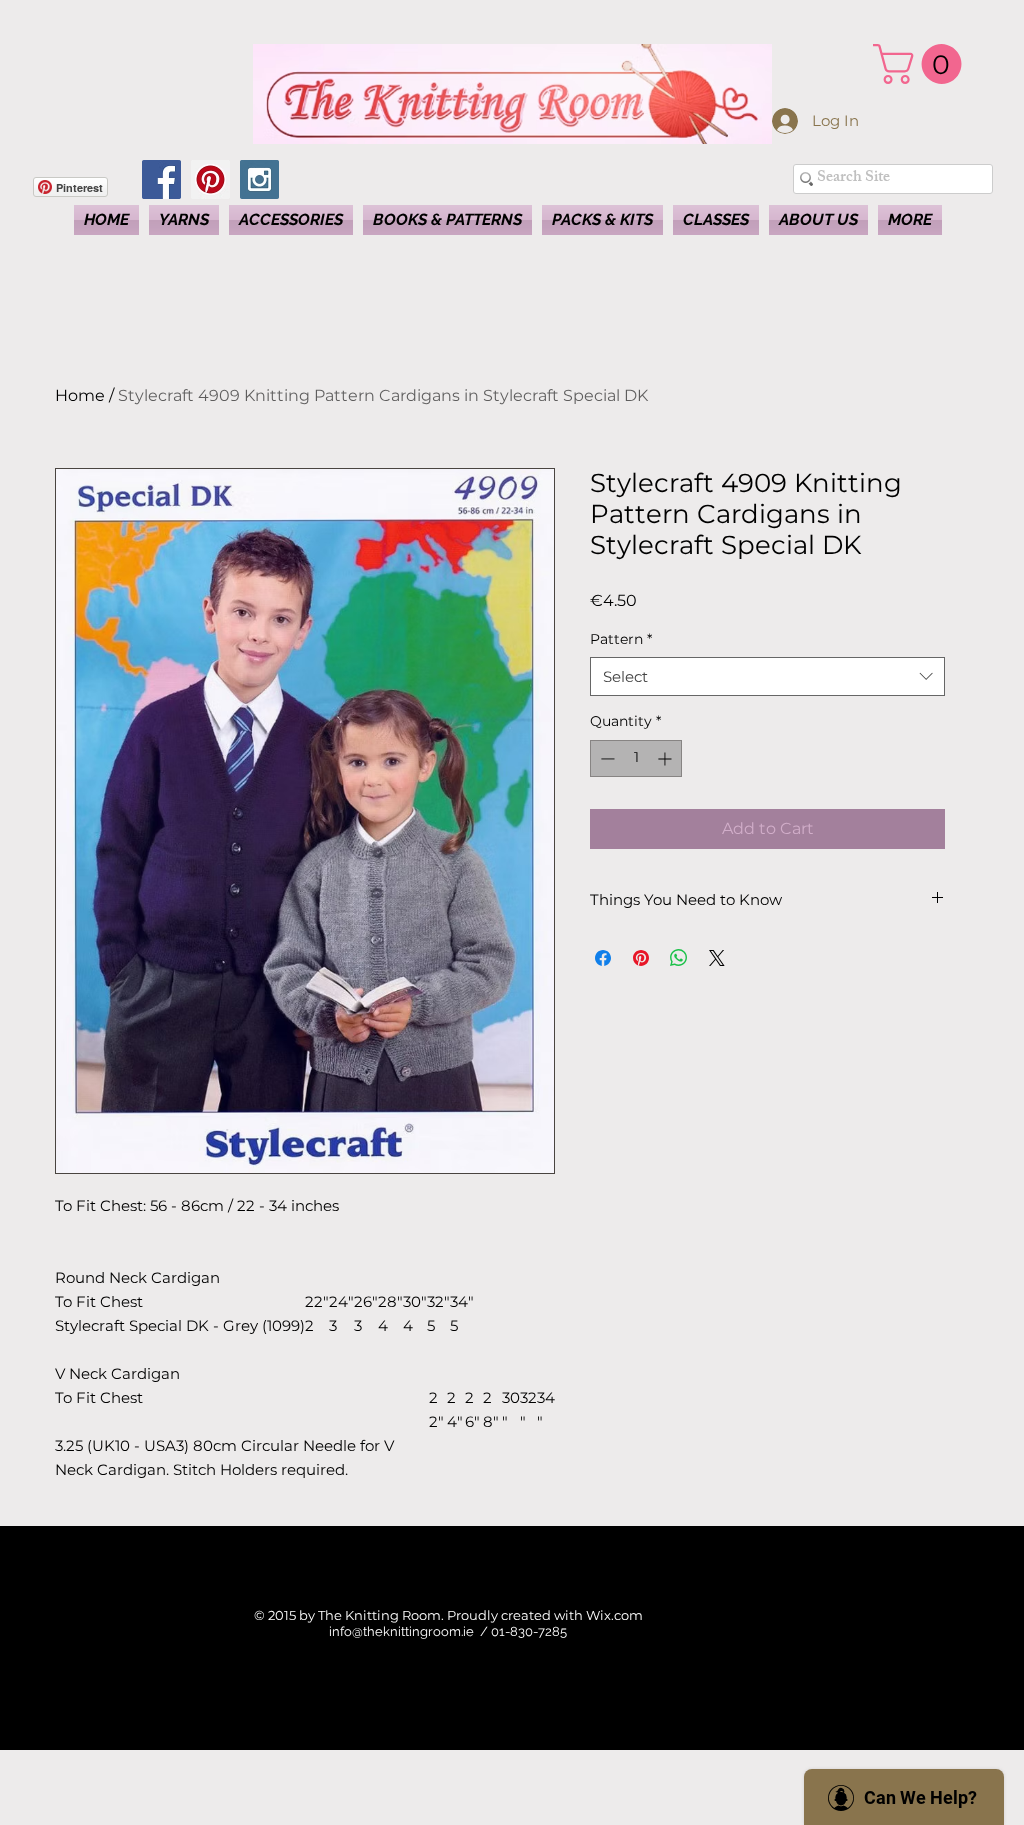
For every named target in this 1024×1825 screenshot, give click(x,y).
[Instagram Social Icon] (259, 179)
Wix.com (614, 1615)
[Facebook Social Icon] (161, 179)
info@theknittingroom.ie (401, 1631)
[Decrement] (605, 758)
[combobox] (767, 676)
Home (80, 395)
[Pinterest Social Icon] (210, 179)
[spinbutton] (636, 758)
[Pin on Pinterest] (641, 958)
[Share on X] (717, 958)
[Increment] (666, 758)
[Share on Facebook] (603, 958)
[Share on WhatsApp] (679, 958)
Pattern (621, 639)
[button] (922, 64)
